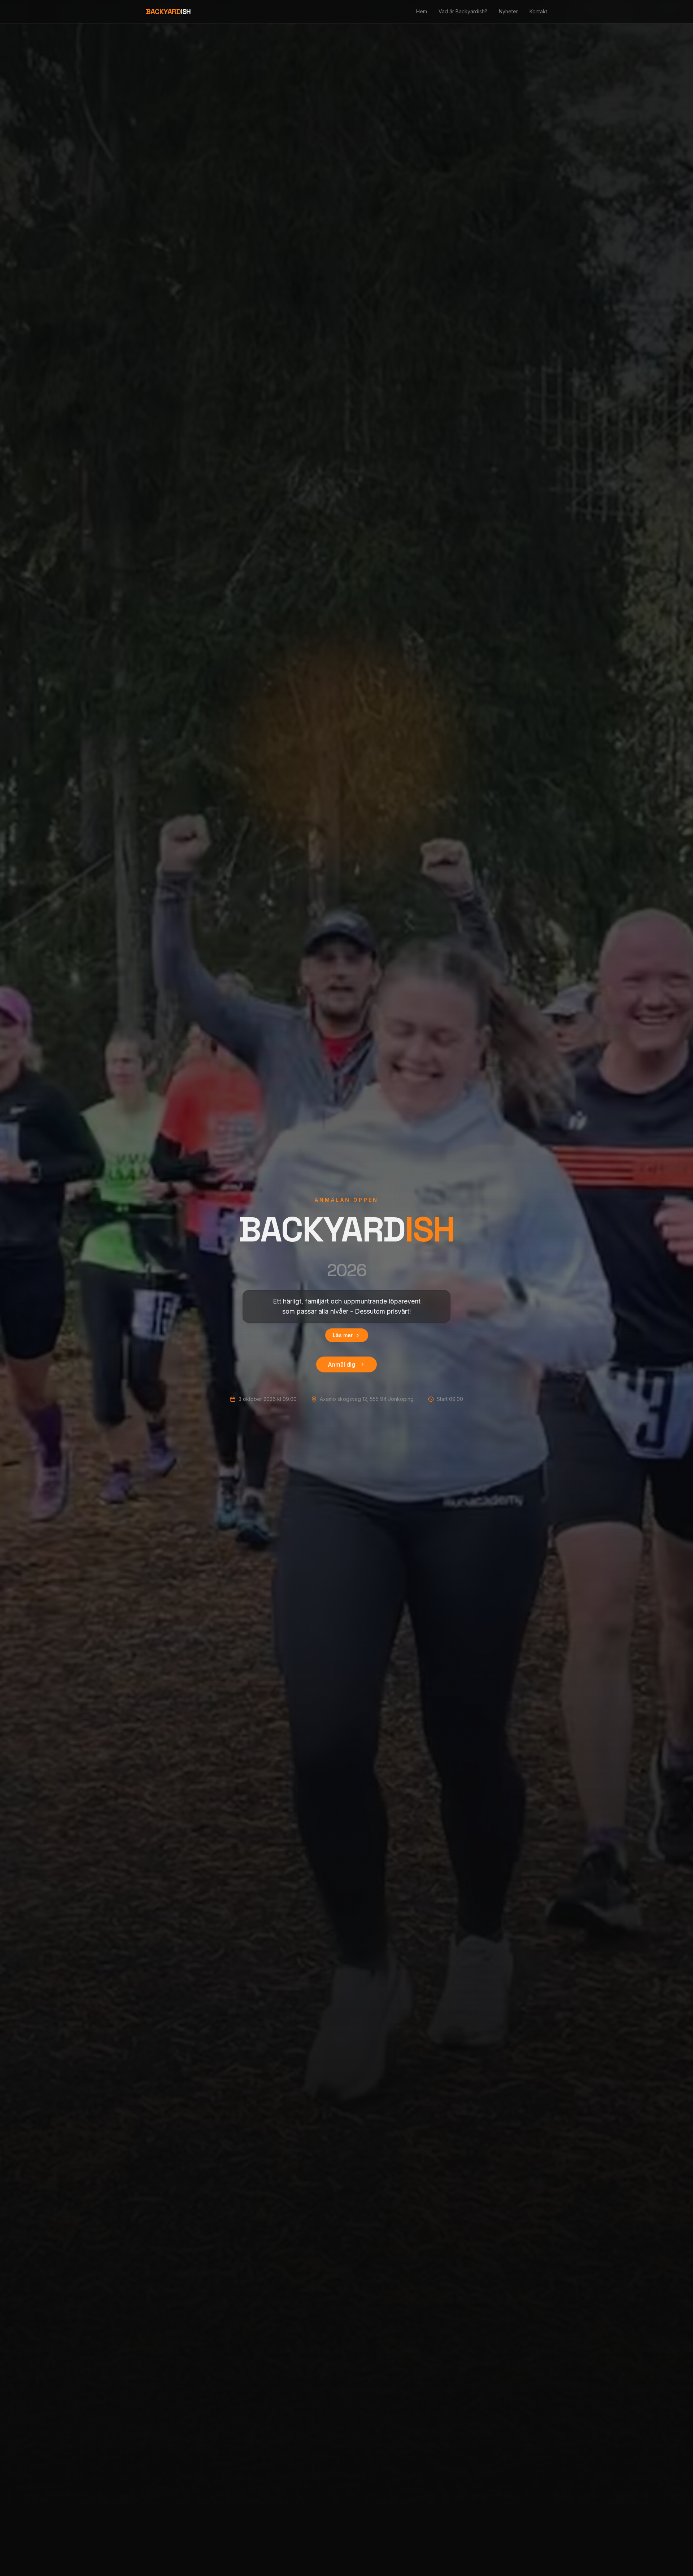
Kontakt (538, 11)
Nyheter (508, 11)
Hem (422, 11)
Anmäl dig (341, 1364)
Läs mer (343, 1335)
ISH (168, 12)
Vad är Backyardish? (463, 11)
